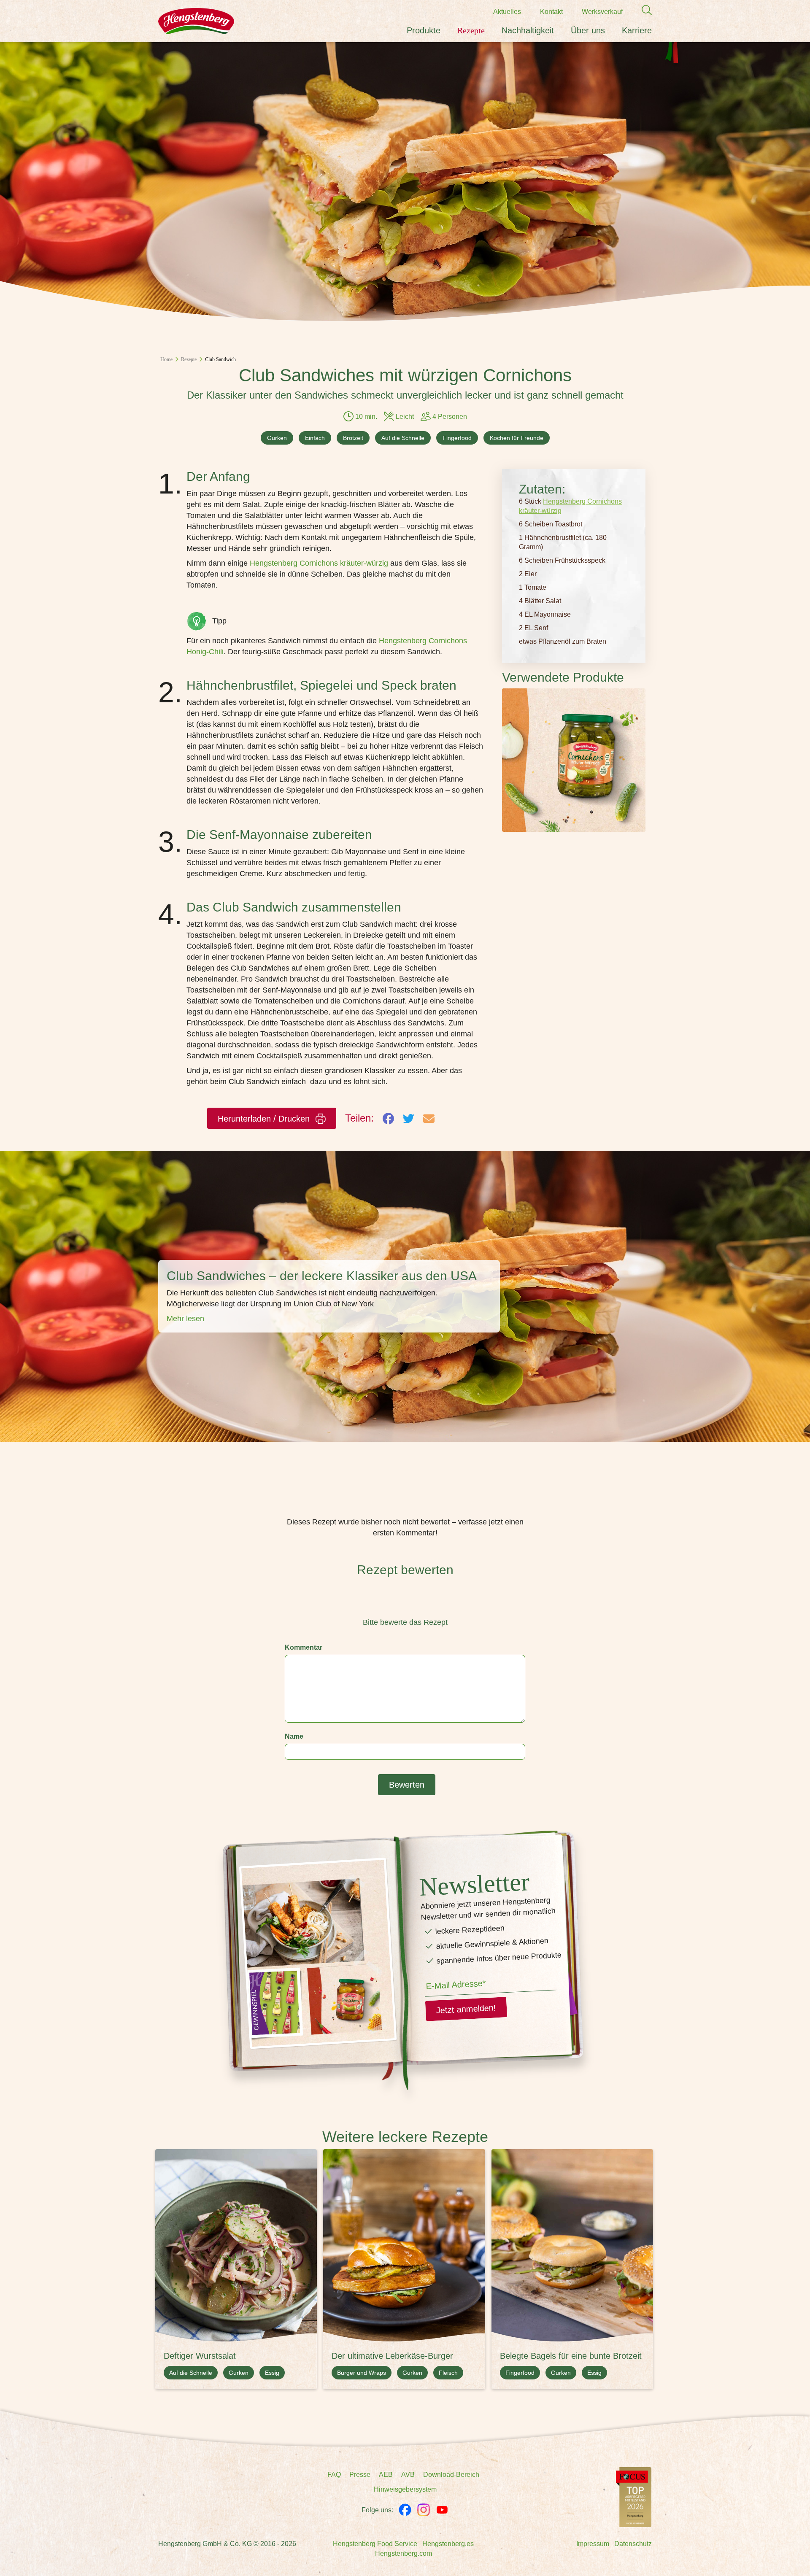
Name (294, 1736)
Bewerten (407, 1785)
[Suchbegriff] (643, 10)
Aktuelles (507, 12)
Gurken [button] (277, 438)
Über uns (588, 30)
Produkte (424, 30)
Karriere (637, 30)
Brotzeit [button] (353, 438)
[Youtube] (442, 2510)
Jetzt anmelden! (466, 2009)
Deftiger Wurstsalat (200, 2356)
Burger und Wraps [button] (362, 2373)
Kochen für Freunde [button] (517, 438)
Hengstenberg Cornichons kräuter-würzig (319, 563)
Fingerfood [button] (457, 438)
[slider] (405, 1603)
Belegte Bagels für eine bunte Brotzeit (571, 2356)
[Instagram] (424, 2510)
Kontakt (551, 12)
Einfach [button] (315, 438)
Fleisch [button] (448, 2373)
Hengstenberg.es (448, 2544)
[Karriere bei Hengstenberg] (634, 2496)
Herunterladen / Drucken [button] (265, 1119)
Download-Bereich (451, 2475)
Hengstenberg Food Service (375, 2544)
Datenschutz (633, 2544)
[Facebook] (405, 2510)
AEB (386, 2475)
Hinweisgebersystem (405, 2489)
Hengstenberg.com (404, 2553)
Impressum (593, 2544)
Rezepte (471, 30)
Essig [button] (272, 2373)
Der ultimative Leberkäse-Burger (392, 2356)
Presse (360, 2475)
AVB (408, 2475)
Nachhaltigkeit (528, 30)
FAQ (334, 2475)
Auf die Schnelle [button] (403, 438)
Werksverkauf (602, 12)
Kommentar (304, 1647)
